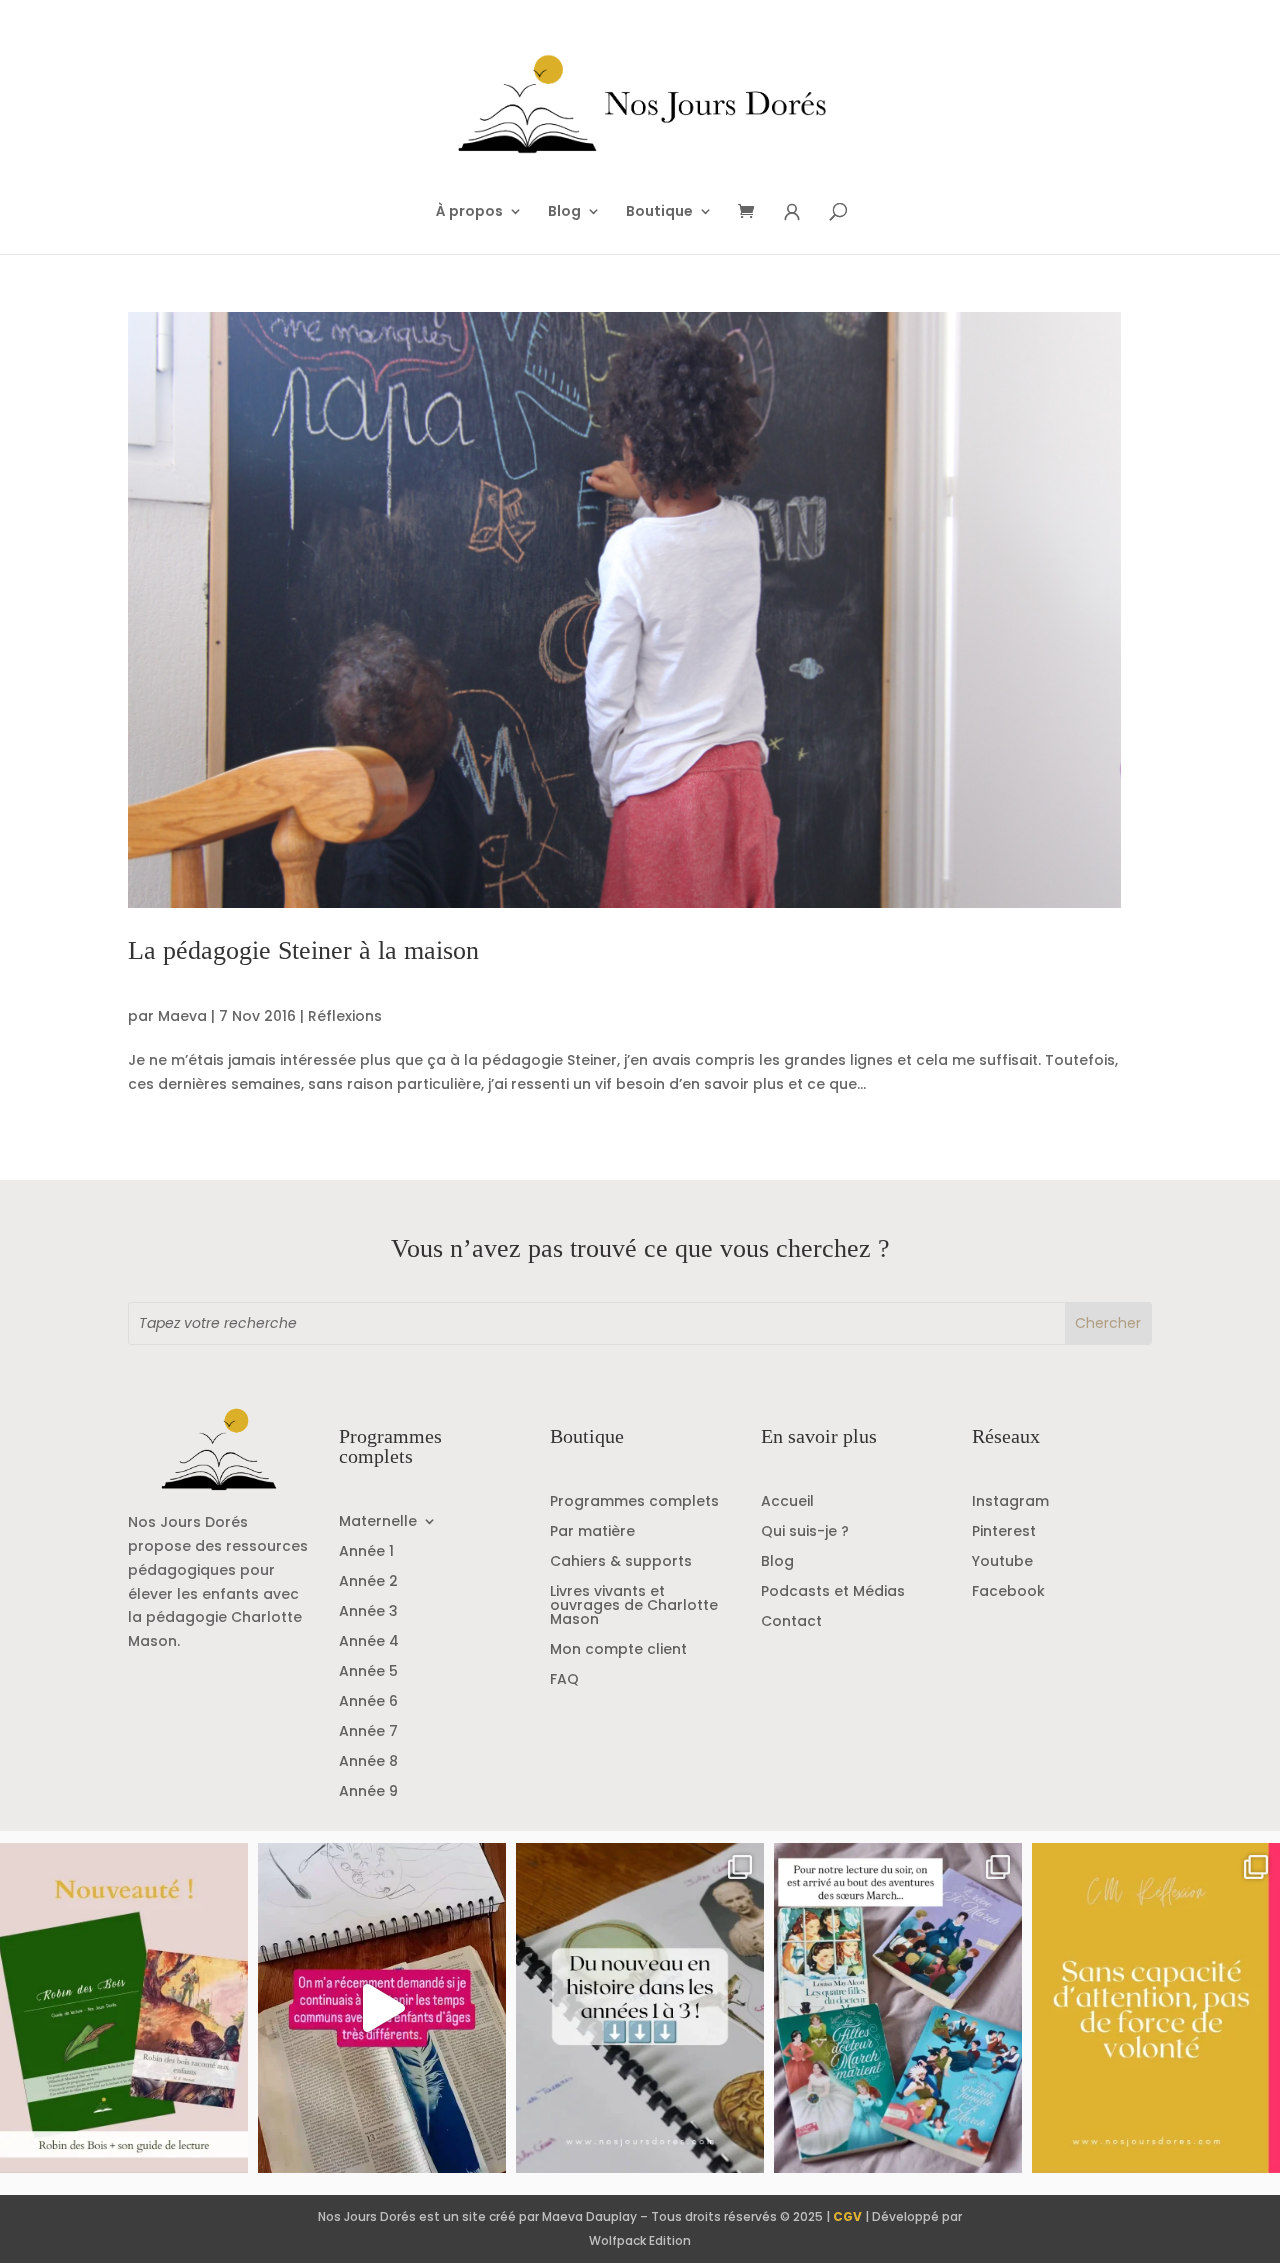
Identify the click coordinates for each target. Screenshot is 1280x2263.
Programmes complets (634, 1502)
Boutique (659, 212)
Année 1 (366, 1552)
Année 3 (368, 1612)
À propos (469, 212)
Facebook (1008, 1592)
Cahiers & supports (621, 1562)
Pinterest (1004, 1532)
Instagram (1010, 1502)
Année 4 (369, 1642)
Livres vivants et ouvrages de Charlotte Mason (634, 1606)
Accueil (787, 1502)
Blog (564, 212)
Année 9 (368, 1792)
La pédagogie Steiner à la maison (303, 950)
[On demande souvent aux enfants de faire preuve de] (1156, 2008)
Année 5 (368, 1672)
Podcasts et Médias (833, 1592)
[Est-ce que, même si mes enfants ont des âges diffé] (382, 2008)
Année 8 (368, 1762)
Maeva (182, 1016)
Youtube (1002, 1562)
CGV (847, 2216)
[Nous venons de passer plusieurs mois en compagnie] (898, 2008)
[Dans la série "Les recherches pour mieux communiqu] (124, 2008)
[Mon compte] (792, 212)
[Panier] (753, 212)
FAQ (564, 1680)
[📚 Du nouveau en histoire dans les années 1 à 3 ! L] (640, 2008)
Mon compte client (618, 1650)
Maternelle (378, 1522)
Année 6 (368, 1702)
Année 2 (368, 1582)
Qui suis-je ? (805, 1532)
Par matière (592, 1532)
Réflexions (345, 1016)
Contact (791, 1622)
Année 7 (368, 1732)
